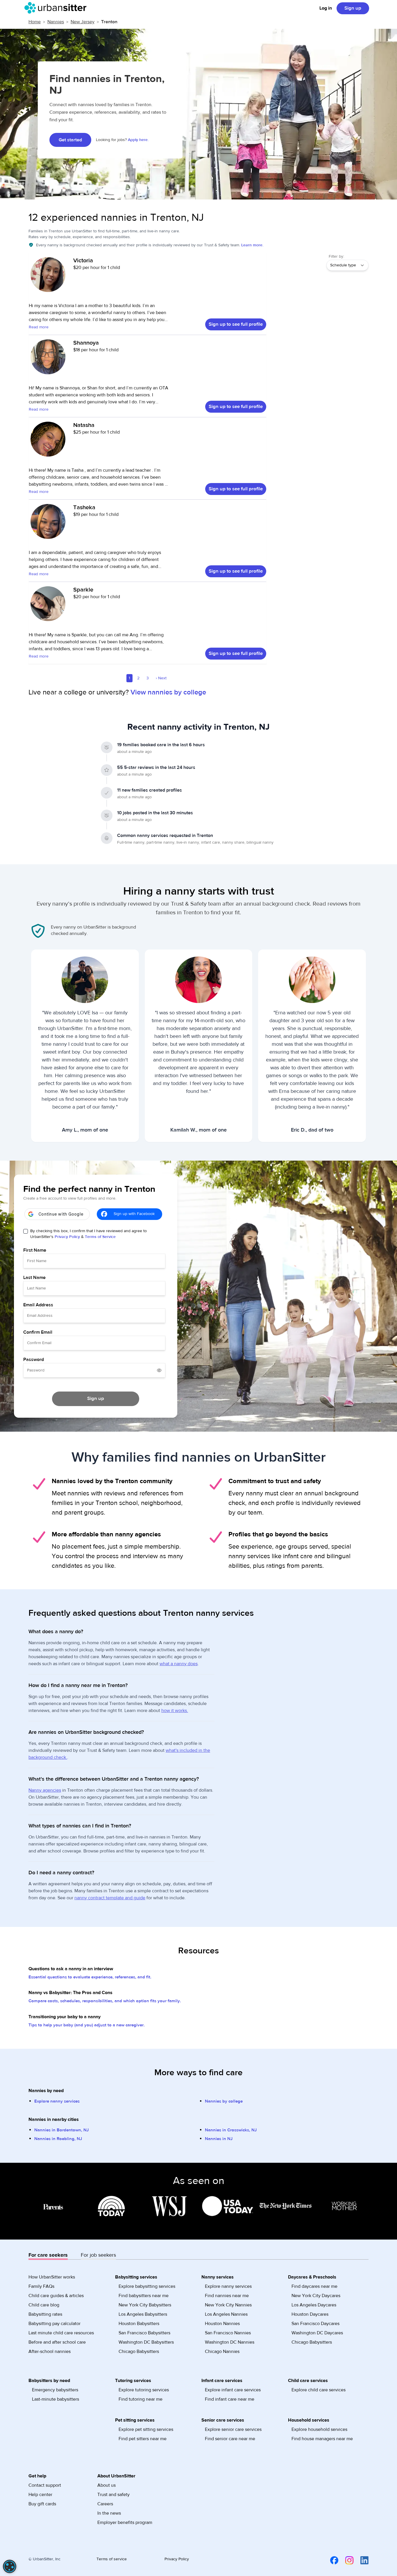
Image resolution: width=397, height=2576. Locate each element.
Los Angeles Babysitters (143, 2314)
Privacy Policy (67, 1237)
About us (107, 2485)
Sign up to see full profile (236, 324)
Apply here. (138, 140)
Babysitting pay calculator (54, 2324)
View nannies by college (168, 692)
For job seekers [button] (98, 2255)
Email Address (38, 1305)
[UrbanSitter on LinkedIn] (361, 2560)
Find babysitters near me (144, 2296)
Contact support (45, 2485)
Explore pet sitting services (146, 2429)
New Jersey (83, 22)
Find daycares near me (314, 2286)
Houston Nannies (222, 2324)
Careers (105, 2504)
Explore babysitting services (147, 2286)
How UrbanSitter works (52, 2277)
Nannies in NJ (219, 2139)
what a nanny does (179, 1664)
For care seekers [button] (48, 2255)
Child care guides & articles (56, 2296)
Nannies (56, 22)
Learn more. (252, 245)
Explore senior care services (233, 2429)
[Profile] (48, 277)
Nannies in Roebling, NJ (58, 2139)
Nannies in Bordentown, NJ (61, 2130)
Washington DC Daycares (317, 2333)
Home (35, 22)
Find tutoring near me (141, 2399)
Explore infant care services (233, 2390)
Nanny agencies (45, 1790)
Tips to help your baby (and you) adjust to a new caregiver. (87, 2025)
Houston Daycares (310, 2314)
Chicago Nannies (222, 2351)
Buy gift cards (42, 2504)
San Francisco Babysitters (144, 2333)
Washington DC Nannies (230, 2342)
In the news (109, 2513)
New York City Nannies (228, 2305)
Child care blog (44, 2305)
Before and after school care (57, 2342)
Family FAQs (41, 2286)
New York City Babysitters (145, 2305)
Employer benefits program (125, 2522)
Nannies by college (224, 2101)
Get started (70, 140)
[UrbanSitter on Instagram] (346, 2560)
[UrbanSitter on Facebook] (331, 2560)
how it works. (175, 1711)
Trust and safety (113, 2495)
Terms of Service (100, 1237)
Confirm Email (38, 1332)
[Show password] (159, 1370)
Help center (40, 2495)
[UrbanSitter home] (57, 8)
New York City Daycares (316, 2296)
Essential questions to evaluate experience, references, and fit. (90, 1977)
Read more (39, 327)
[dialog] (10, 2566)
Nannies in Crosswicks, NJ (231, 2130)
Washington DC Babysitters (146, 2342)
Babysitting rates (45, 2314)
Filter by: (336, 256)
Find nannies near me (227, 2296)
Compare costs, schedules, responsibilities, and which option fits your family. (105, 2001)
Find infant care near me (230, 2399)
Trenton (109, 22)
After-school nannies (50, 2351)
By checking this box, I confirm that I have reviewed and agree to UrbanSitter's (88, 1234)
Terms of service (112, 2559)
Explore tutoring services (144, 2390)
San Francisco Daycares (315, 2324)
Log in (326, 8)
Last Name (34, 1278)
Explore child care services (319, 2390)
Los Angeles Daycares (314, 2305)
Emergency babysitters (55, 2390)
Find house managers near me (322, 2439)
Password (34, 1360)
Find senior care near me (230, 2439)
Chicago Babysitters (139, 2351)
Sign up (353, 8)
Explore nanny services (57, 2101)
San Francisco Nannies (228, 2333)
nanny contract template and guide (110, 1898)
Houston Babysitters (139, 2324)
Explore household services (319, 2429)
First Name (35, 1250)
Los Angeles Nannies (226, 2314)
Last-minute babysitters (56, 2399)
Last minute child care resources (61, 2333)
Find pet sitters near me (143, 2439)
